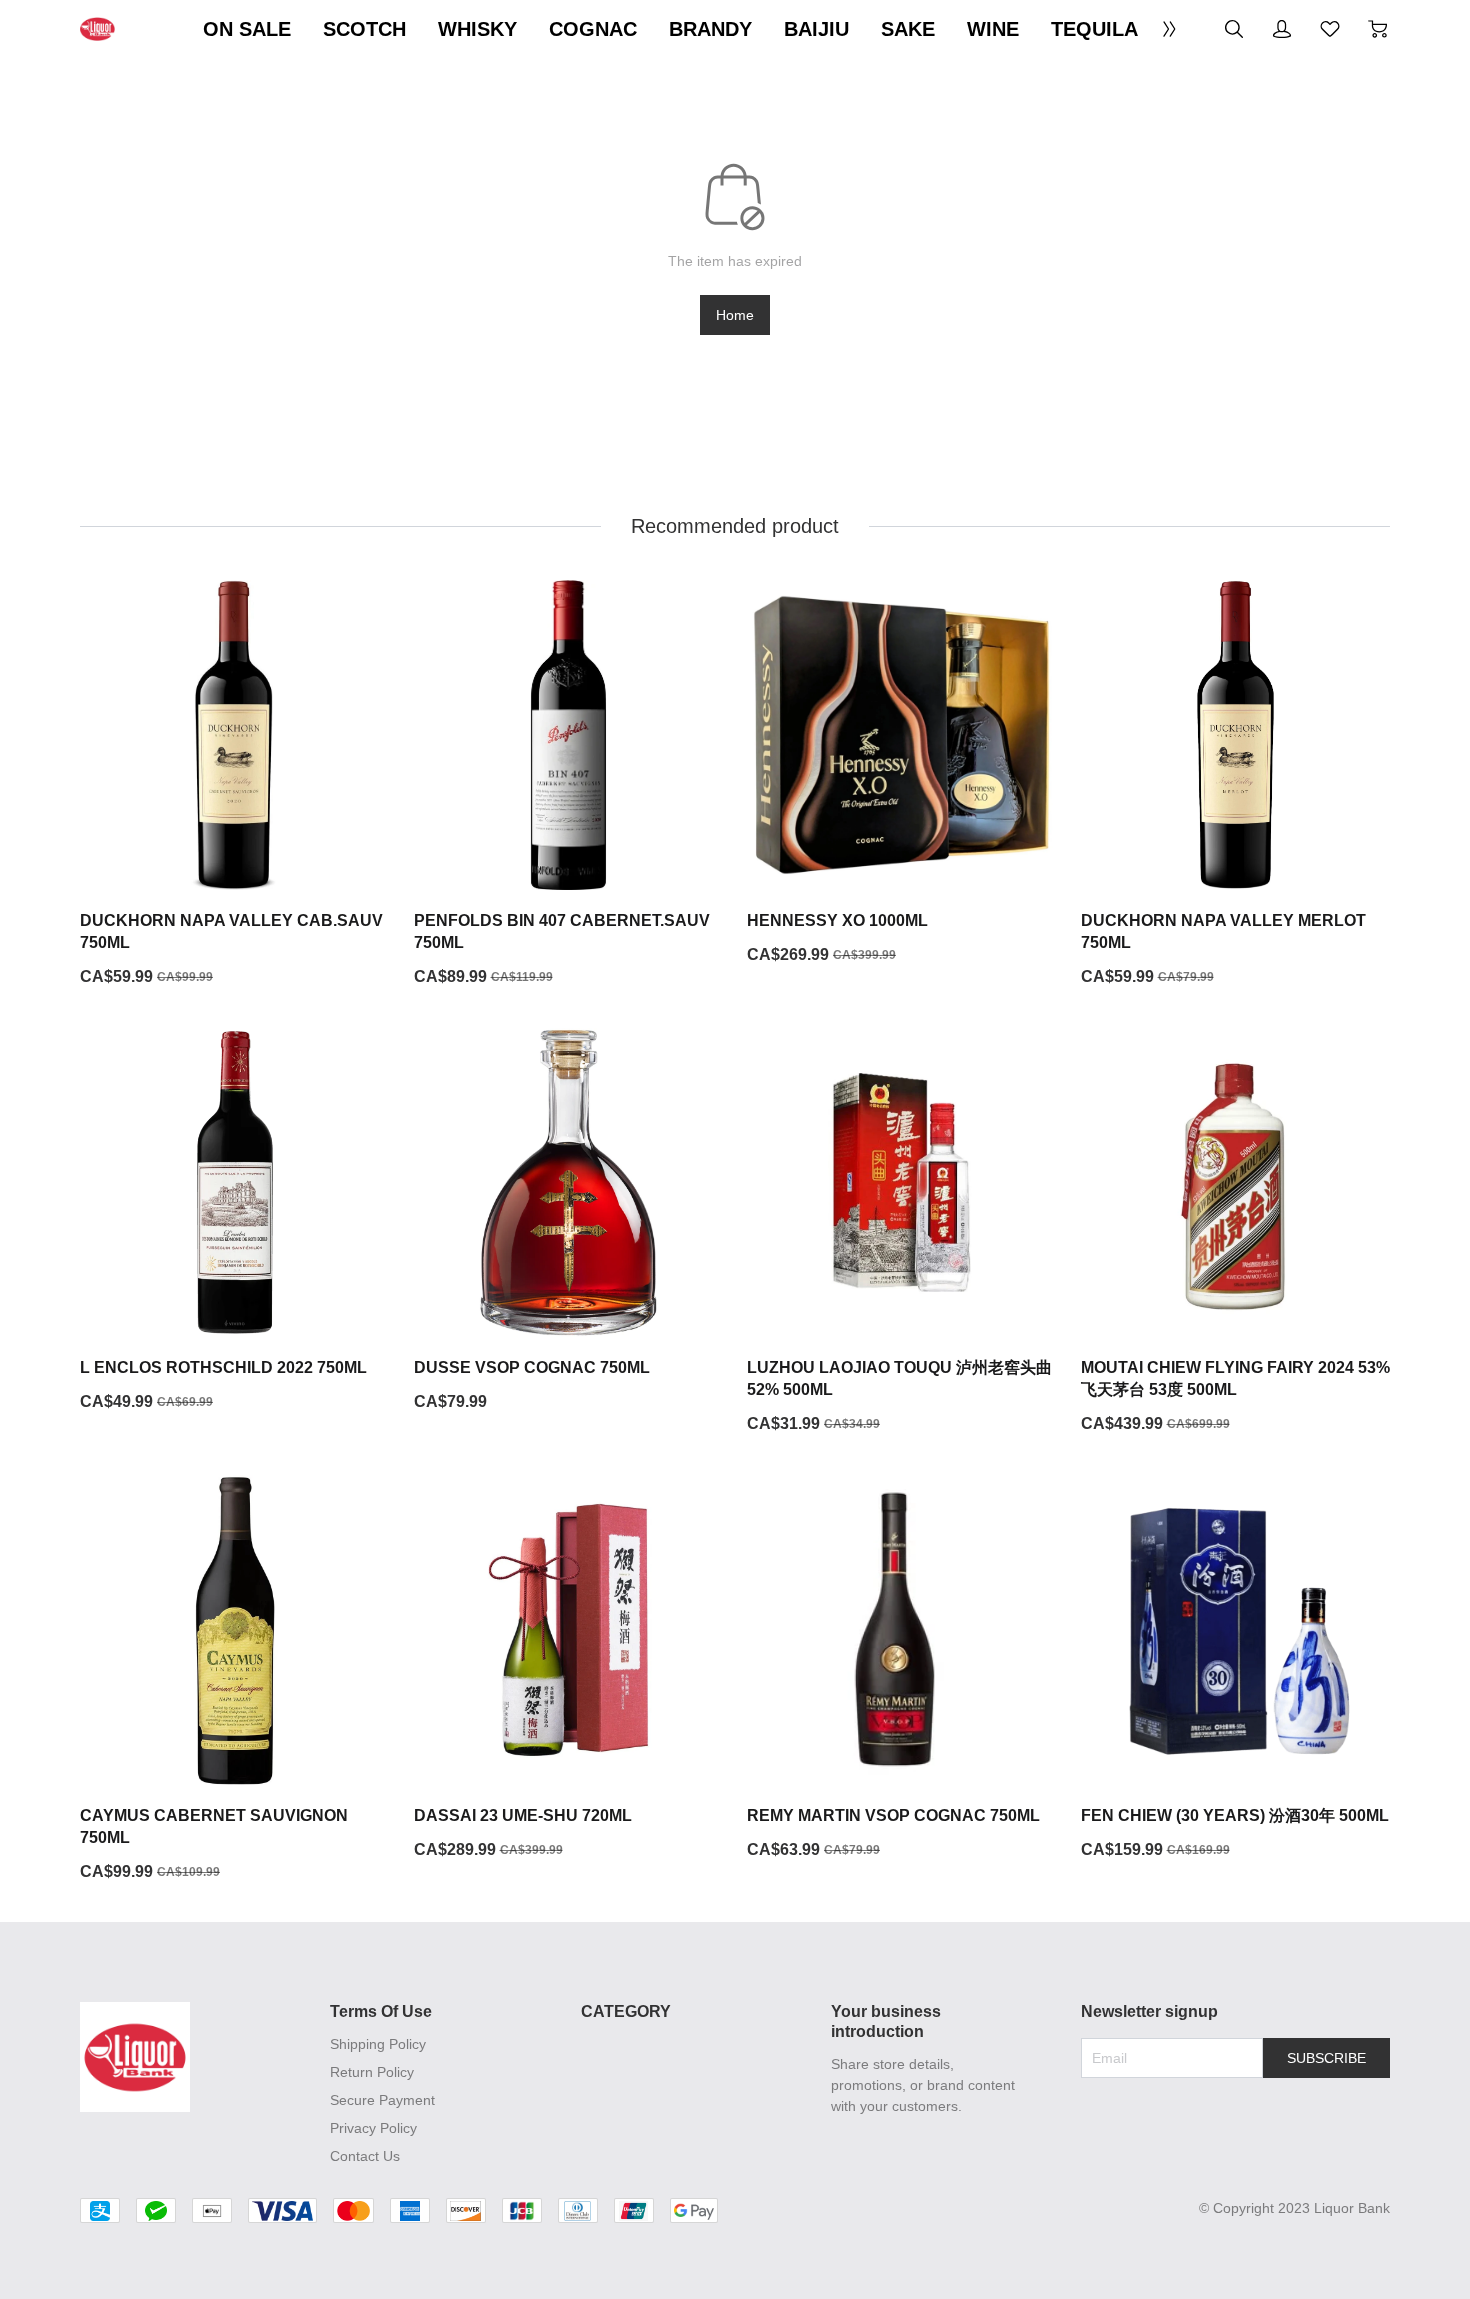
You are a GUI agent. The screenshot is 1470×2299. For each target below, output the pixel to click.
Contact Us (365, 2156)
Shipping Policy (378, 2044)
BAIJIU (816, 29)
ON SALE (247, 29)
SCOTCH (364, 29)
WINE (993, 29)
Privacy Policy (373, 2128)
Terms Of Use (381, 2011)
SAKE (908, 29)
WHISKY (477, 29)
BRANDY (710, 29)
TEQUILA (1094, 29)
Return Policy (372, 2072)
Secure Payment (382, 2100)
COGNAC (593, 29)
